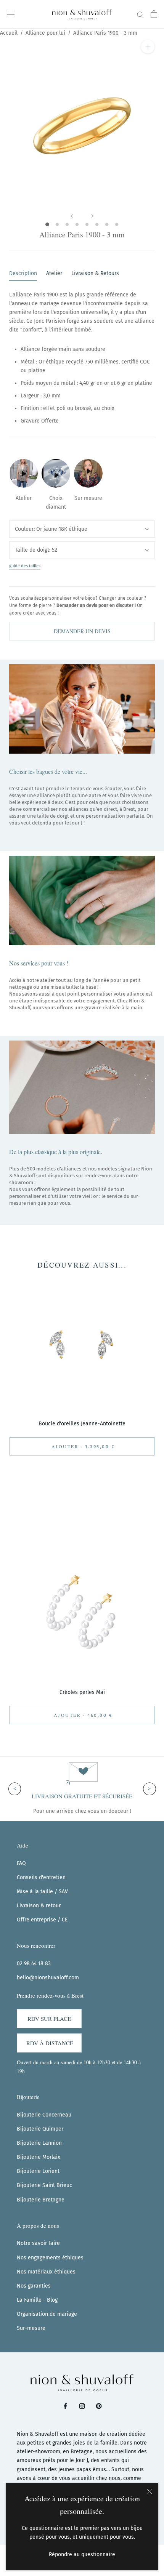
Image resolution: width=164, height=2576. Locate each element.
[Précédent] (72, 216)
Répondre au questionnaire (82, 2554)
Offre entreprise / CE (42, 1920)
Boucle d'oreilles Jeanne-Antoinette (82, 1424)
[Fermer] (150, 2492)
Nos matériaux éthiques (46, 2272)
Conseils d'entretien (41, 1877)
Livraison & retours (95, 273)
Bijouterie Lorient (38, 2171)
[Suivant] (92, 216)
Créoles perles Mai (82, 1692)
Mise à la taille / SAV (42, 1892)
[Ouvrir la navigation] (11, 14)
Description (23, 273)
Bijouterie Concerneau (44, 2115)
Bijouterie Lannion (39, 2143)
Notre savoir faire (38, 2243)
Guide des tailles (25, 566)
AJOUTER (65, 1446)
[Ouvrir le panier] (154, 14)
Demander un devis (82, 631)
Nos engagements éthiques (50, 2258)
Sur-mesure (31, 2328)
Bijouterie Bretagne (41, 2200)
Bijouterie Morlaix (39, 2157)
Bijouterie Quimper (40, 2129)
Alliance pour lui (45, 33)
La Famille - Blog (37, 2300)
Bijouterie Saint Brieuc (44, 2185)
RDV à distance (50, 2043)
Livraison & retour (39, 1906)
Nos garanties (34, 2286)
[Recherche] (140, 14)
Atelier (54, 273)
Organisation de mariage (47, 2314)
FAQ (21, 1863)
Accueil (9, 33)
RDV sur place (49, 2019)
